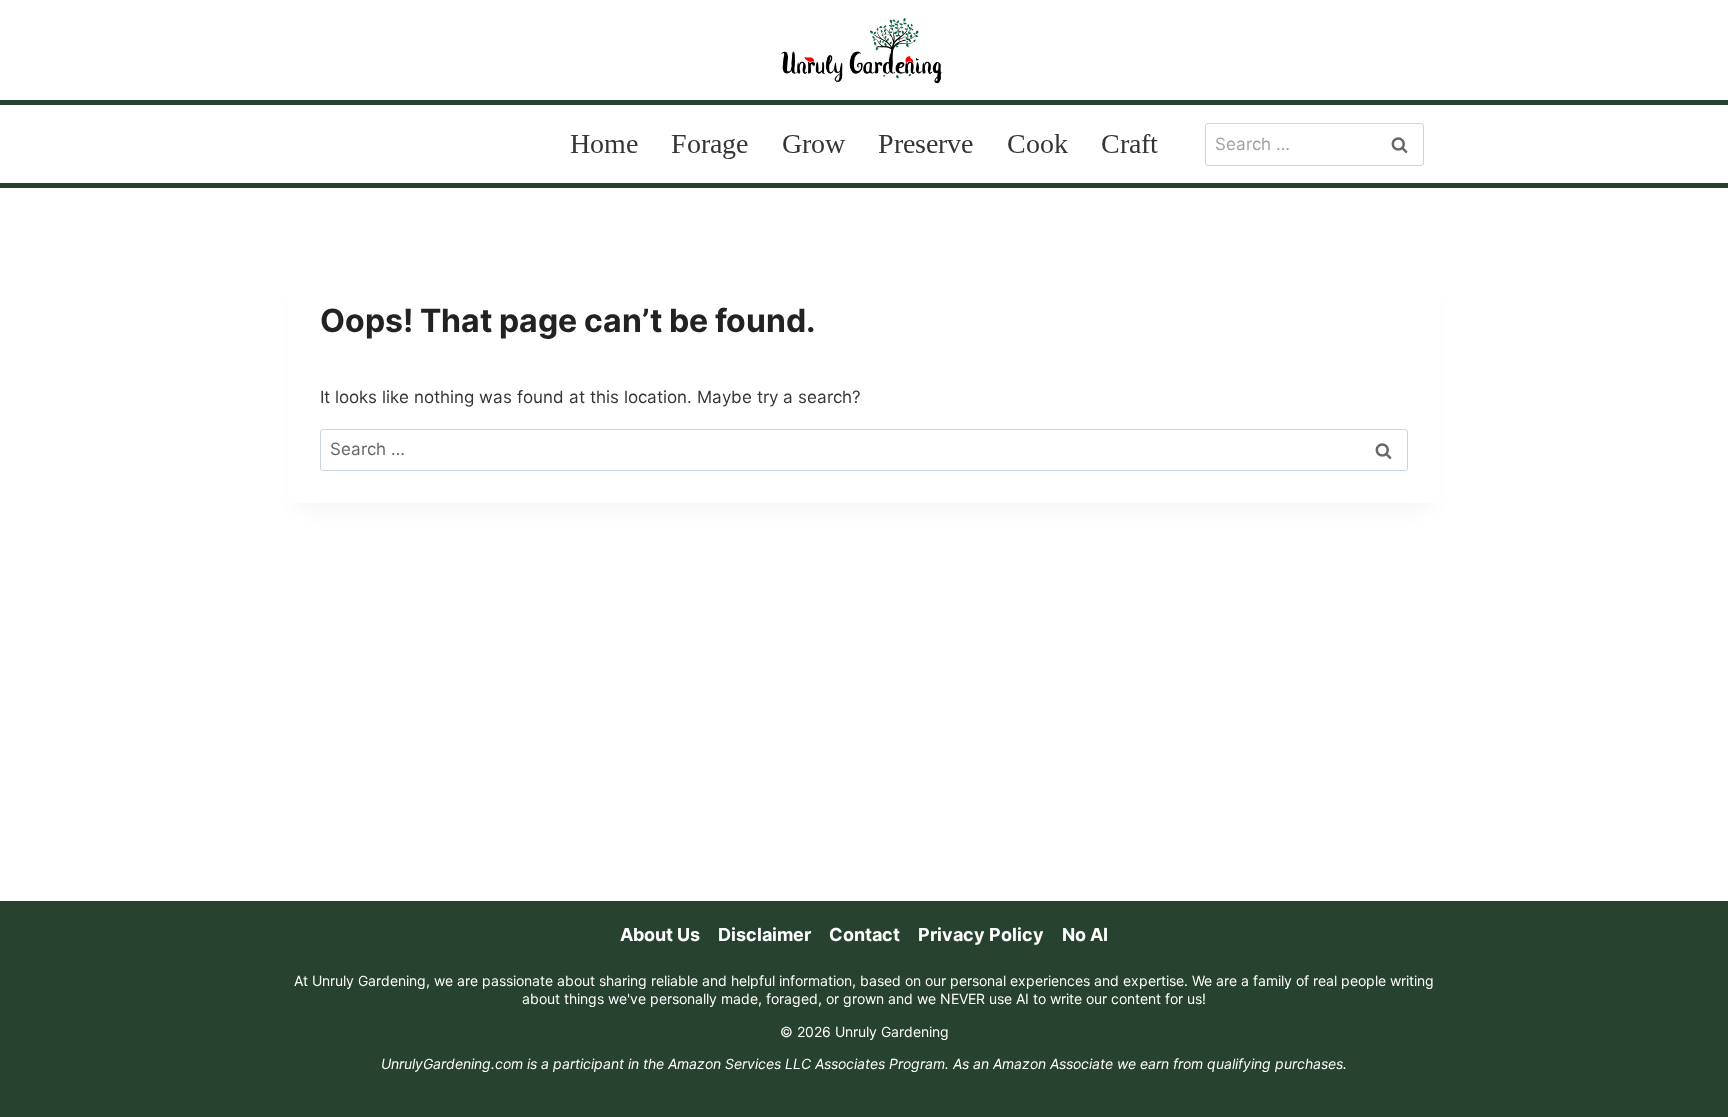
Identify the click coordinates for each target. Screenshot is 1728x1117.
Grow (813, 143)
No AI (1085, 934)
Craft (1129, 143)
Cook (1037, 143)
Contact (864, 934)
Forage (709, 143)
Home (604, 143)
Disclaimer (764, 934)
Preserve (925, 143)
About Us (660, 934)
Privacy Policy (981, 934)
